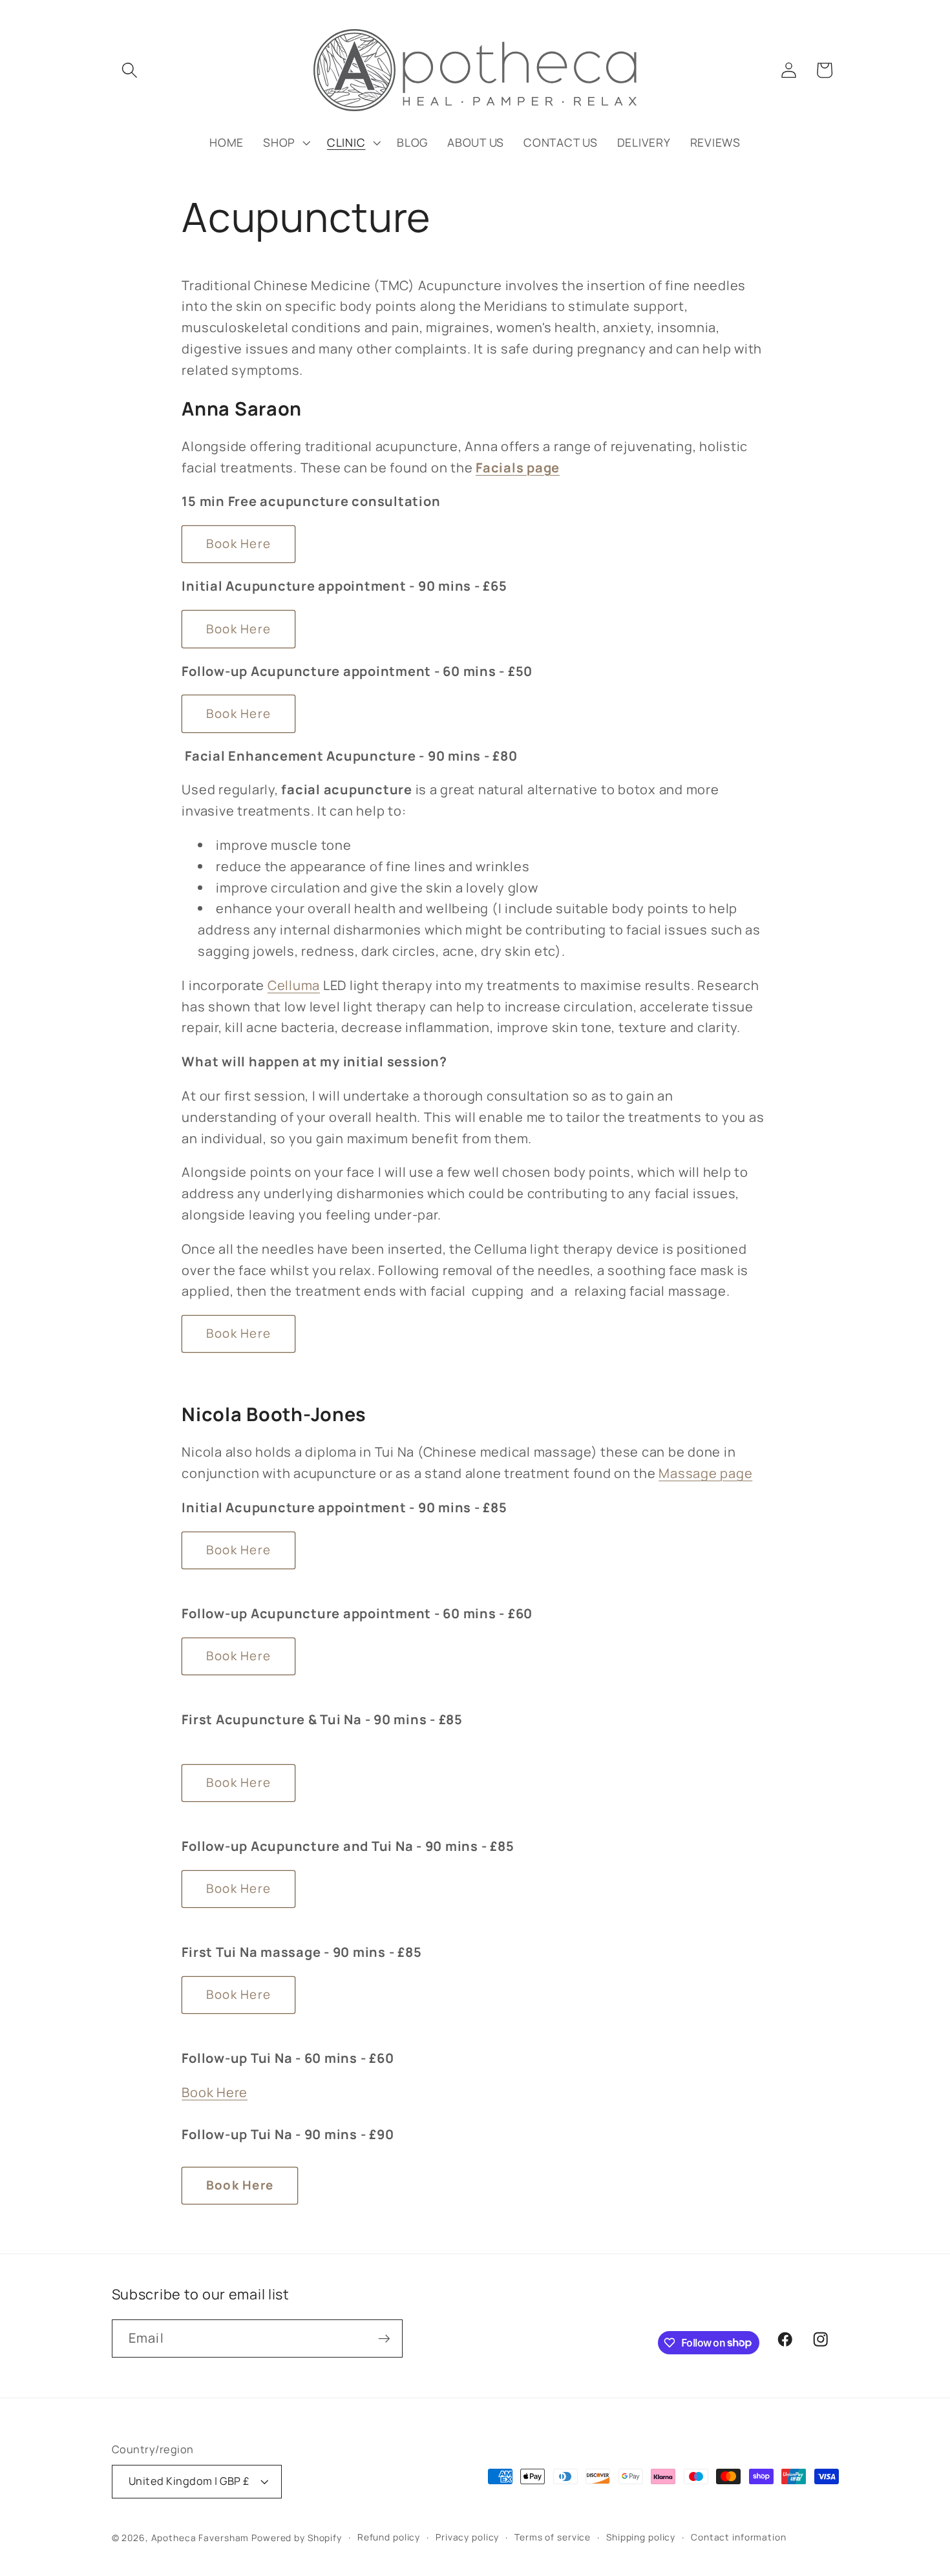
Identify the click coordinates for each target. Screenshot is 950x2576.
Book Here (238, 544)
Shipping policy (641, 2537)
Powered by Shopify (297, 2538)
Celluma (294, 985)
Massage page (705, 1473)
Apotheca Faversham (200, 2538)
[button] (130, 70)
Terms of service (553, 2537)
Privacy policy (467, 2537)
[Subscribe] (384, 2338)
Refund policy (389, 2537)
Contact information (739, 2537)
